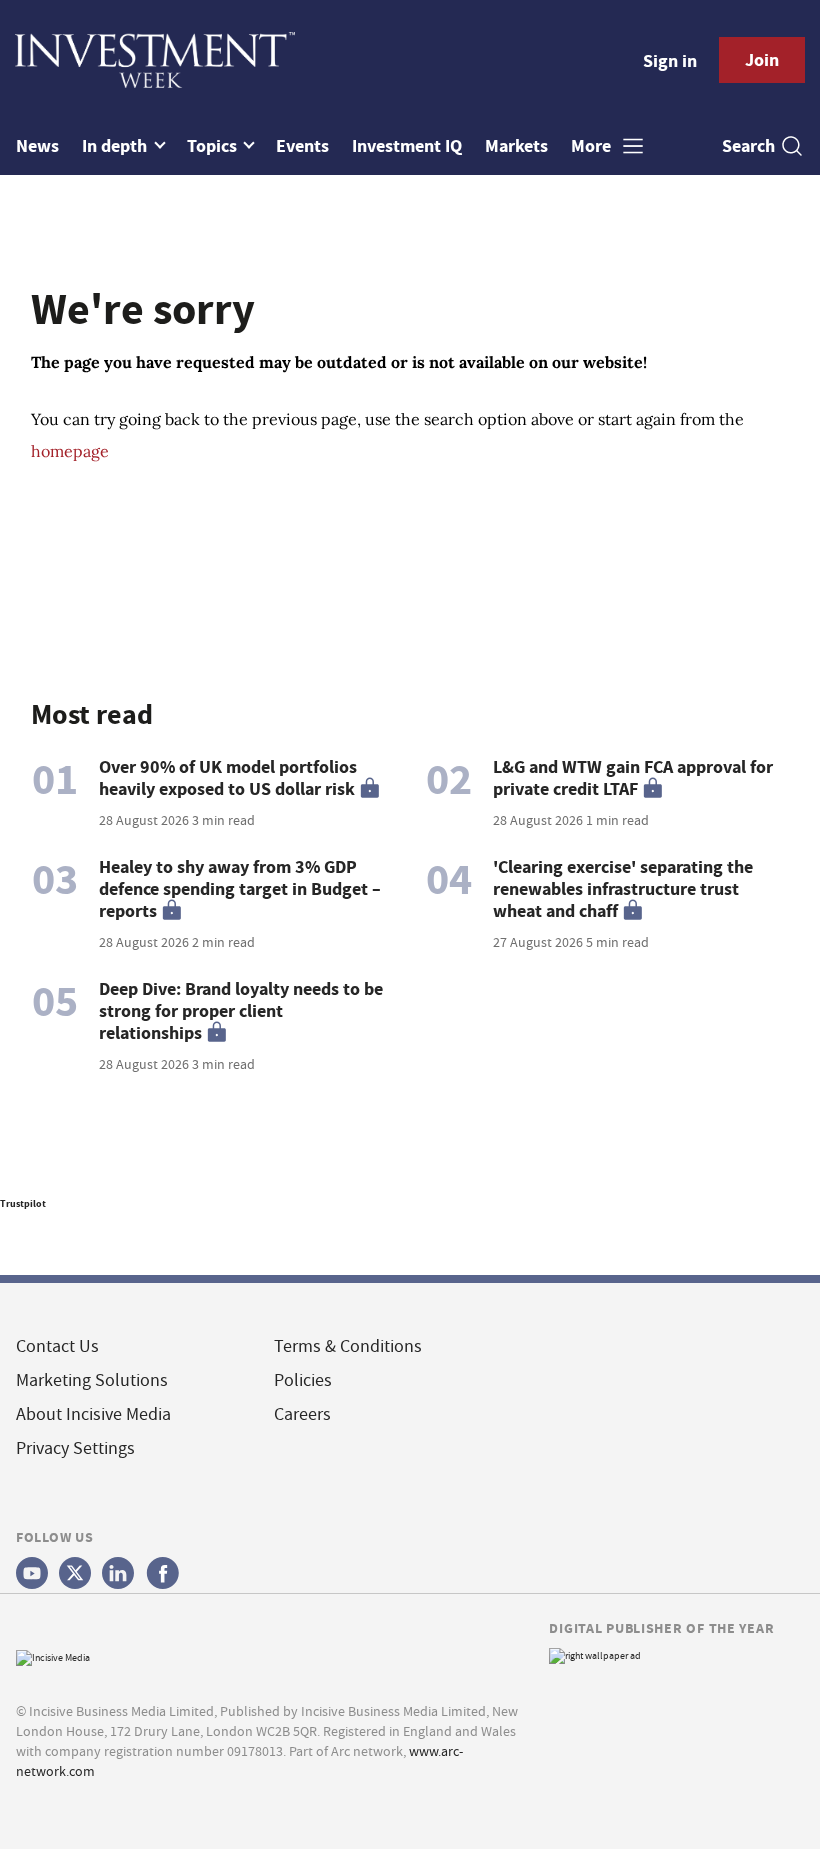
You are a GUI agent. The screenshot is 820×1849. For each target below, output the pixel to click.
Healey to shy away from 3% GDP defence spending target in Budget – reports (240, 889)
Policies (303, 1380)
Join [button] (762, 60)
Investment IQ (407, 146)
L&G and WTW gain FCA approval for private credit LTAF (633, 778)
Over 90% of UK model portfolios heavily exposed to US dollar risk (228, 778)
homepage (70, 451)
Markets (516, 146)
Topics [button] (214, 146)
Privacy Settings (75, 1448)
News (37, 146)
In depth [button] (116, 146)
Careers (302, 1414)
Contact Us (57, 1346)
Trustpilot (23, 1203)
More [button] (593, 146)
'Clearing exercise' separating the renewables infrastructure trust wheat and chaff (623, 889)
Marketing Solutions (92, 1380)
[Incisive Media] (53, 1655)
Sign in (670, 61)
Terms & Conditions (348, 1346)
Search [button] (748, 146)
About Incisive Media (93, 1414)
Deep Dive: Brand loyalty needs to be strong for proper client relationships (241, 1011)
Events (302, 146)
